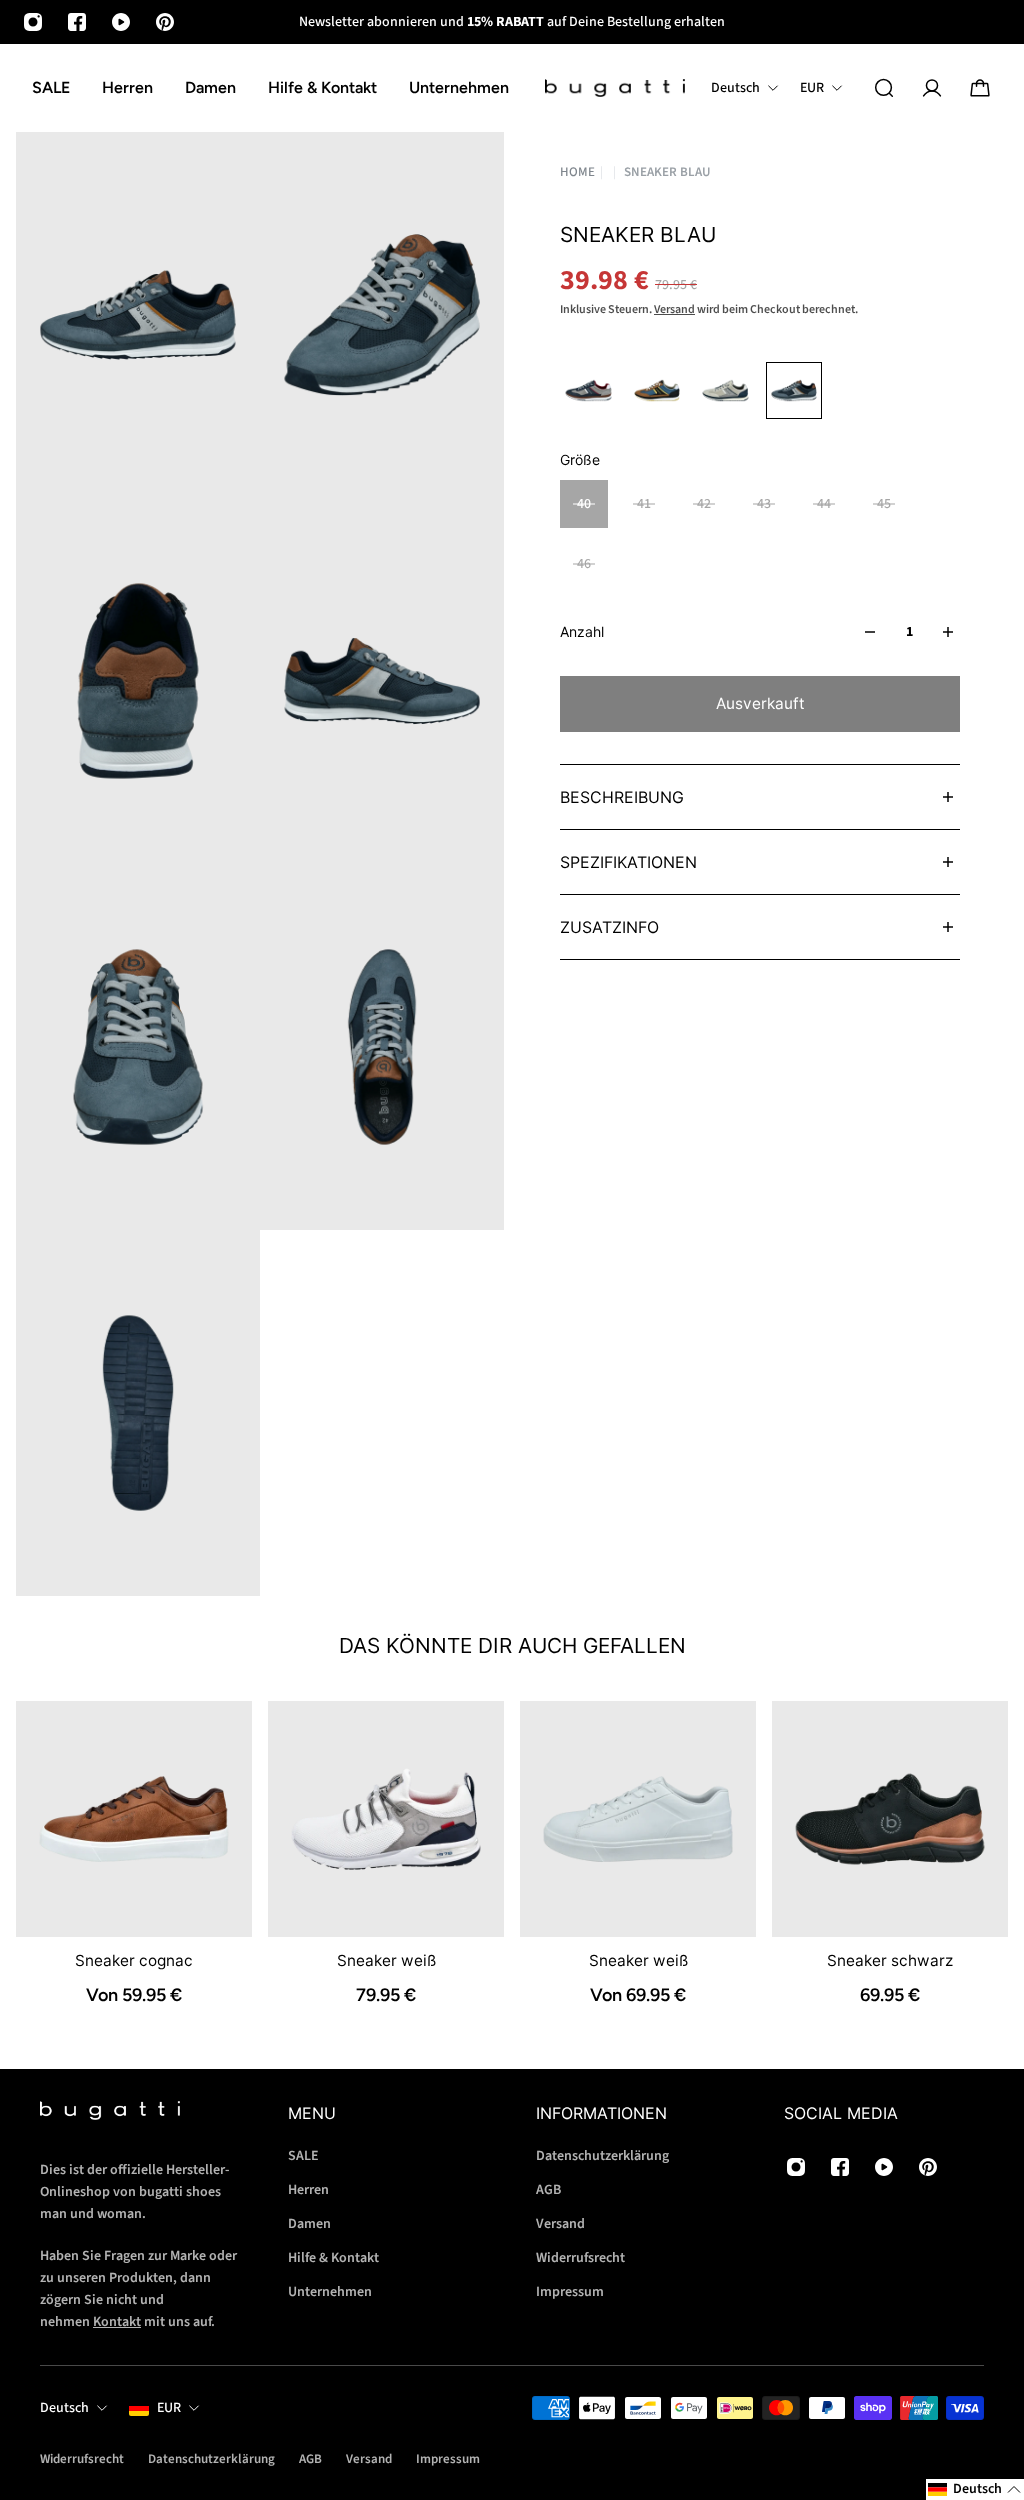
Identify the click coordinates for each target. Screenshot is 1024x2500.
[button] (975, 2489)
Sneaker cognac (134, 1960)
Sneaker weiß (386, 1960)
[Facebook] (77, 22)
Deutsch (64, 2408)
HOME (577, 172)
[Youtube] (121, 22)
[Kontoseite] (932, 88)
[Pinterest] (165, 22)
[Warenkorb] (980, 88)
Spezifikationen (628, 862)
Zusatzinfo (609, 927)
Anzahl (582, 631)
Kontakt (117, 2322)
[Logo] (615, 88)
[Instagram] (33, 22)
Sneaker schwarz (890, 1960)
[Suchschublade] (884, 88)
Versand (674, 309)
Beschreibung (622, 797)
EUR (169, 2408)
